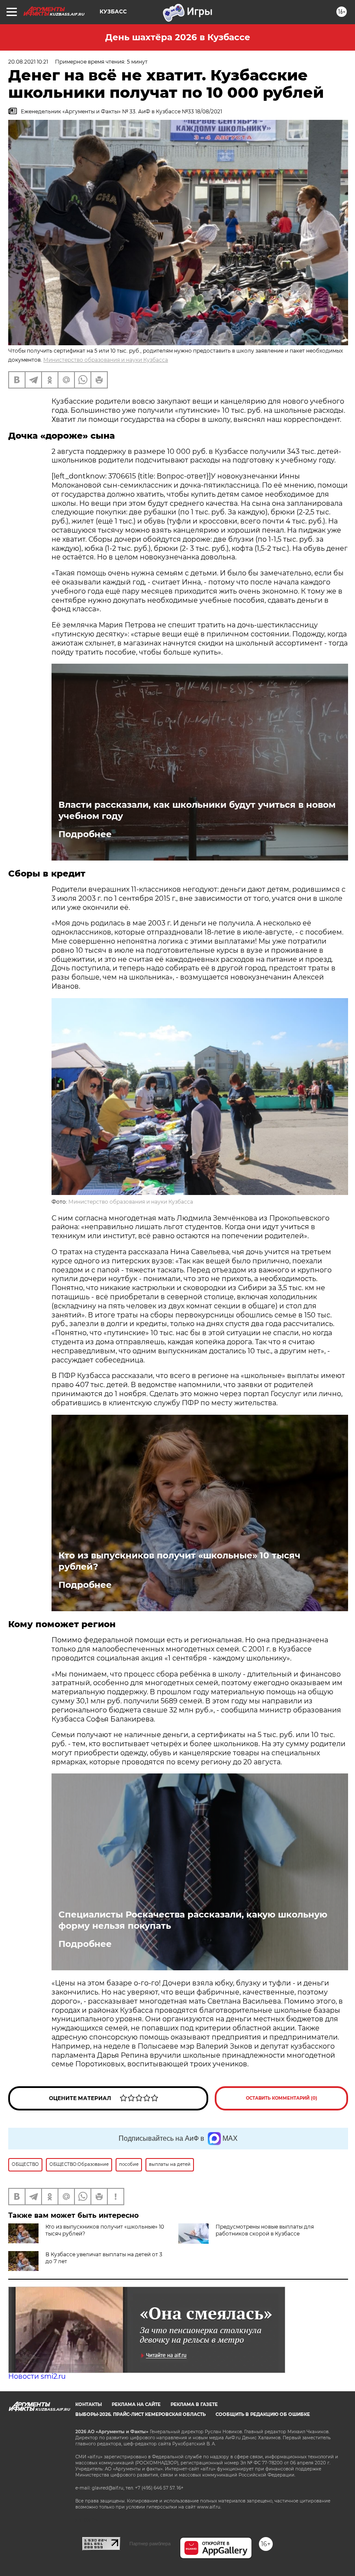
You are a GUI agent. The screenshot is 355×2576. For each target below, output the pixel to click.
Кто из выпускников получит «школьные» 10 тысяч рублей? (179, 1561)
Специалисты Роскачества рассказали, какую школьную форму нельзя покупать (193, 1920)
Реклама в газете (194, 2404)
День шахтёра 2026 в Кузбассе (178, 37)
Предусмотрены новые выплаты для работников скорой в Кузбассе (265, 2230)
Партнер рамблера (150, 2544)
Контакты (89, 2404)
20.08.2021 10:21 (28, 62)
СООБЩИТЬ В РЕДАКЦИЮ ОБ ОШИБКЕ (263, 2414)
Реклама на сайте (136, 2404)
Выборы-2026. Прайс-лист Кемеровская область (140, 2414)
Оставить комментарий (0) (282, 2098)
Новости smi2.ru (37, 2376)
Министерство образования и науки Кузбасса (106, 360)
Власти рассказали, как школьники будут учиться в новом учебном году (197, 810)
